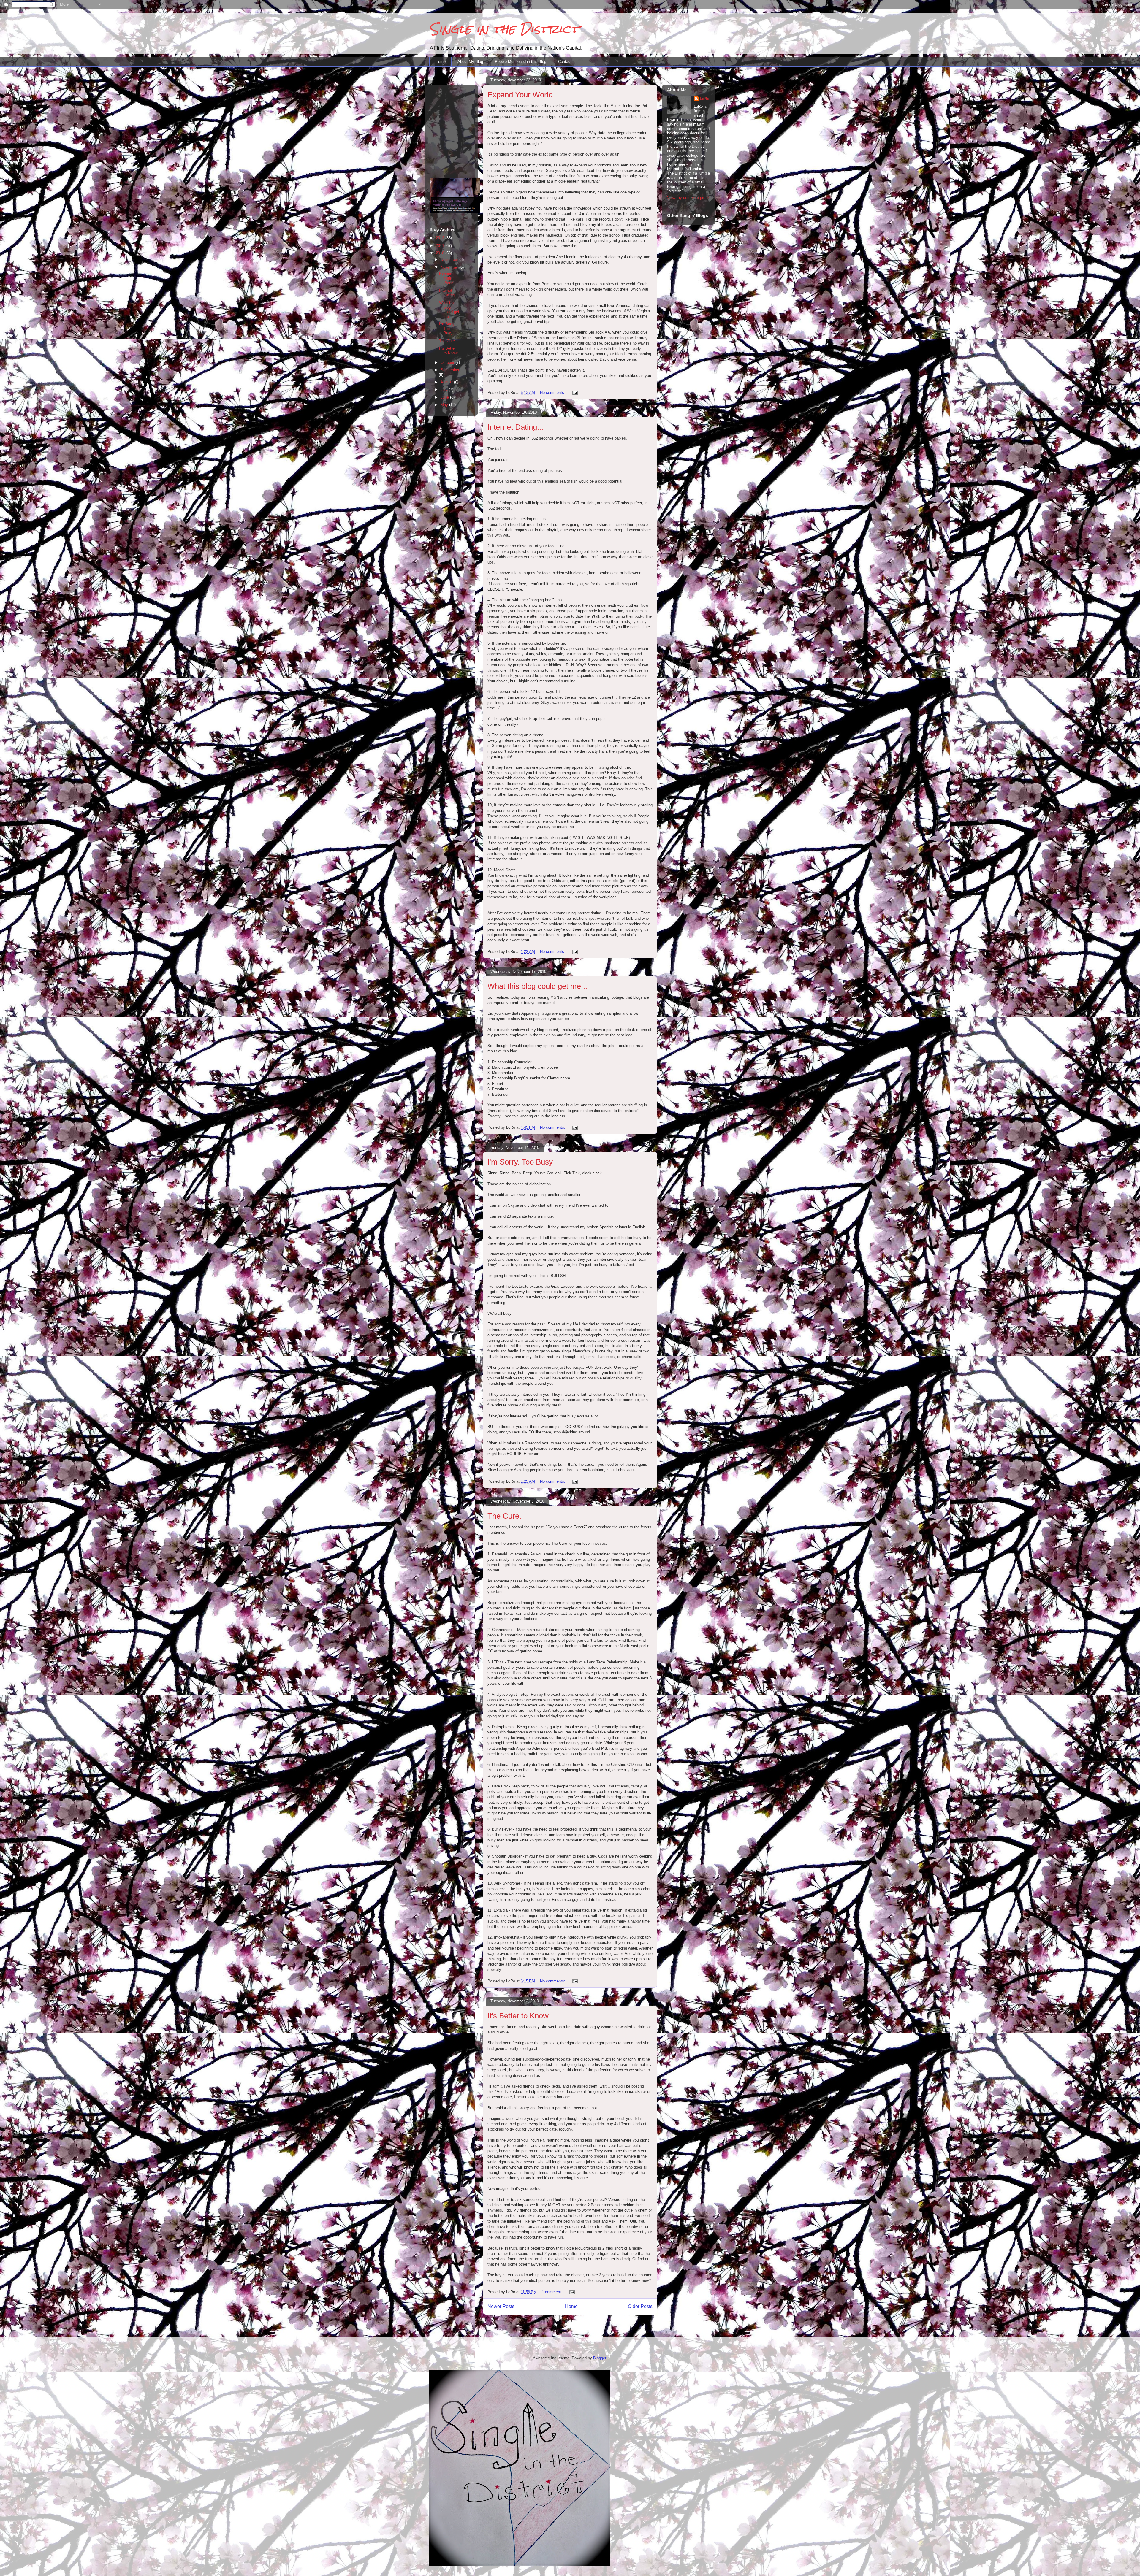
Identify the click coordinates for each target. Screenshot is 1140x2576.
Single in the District (504, 29)
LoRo (705, 99)
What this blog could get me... (537, 986)
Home (441, 62)
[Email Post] (575, 392)
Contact (565, 62)
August (447, 382)
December (450, 260)
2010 (441, 253)
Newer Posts (501, 2306)
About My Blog (470, 62)
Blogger (600, 2358)
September (450, 370)
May (445, 405)
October (448, 363)
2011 (441, 246)
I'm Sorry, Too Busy (520, 1162)
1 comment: (553, 2292)
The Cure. (504, 1516)
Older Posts (640, 2306)
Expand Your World (520, 95)
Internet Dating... (515, 427)
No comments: (553, 392)
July (445, 390)
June (445, 397)
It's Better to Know (518, 2016)
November (450, 267)
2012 (441, 238)
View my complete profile (689, 198)
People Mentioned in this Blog (521, 62)
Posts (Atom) (582, 2322)
